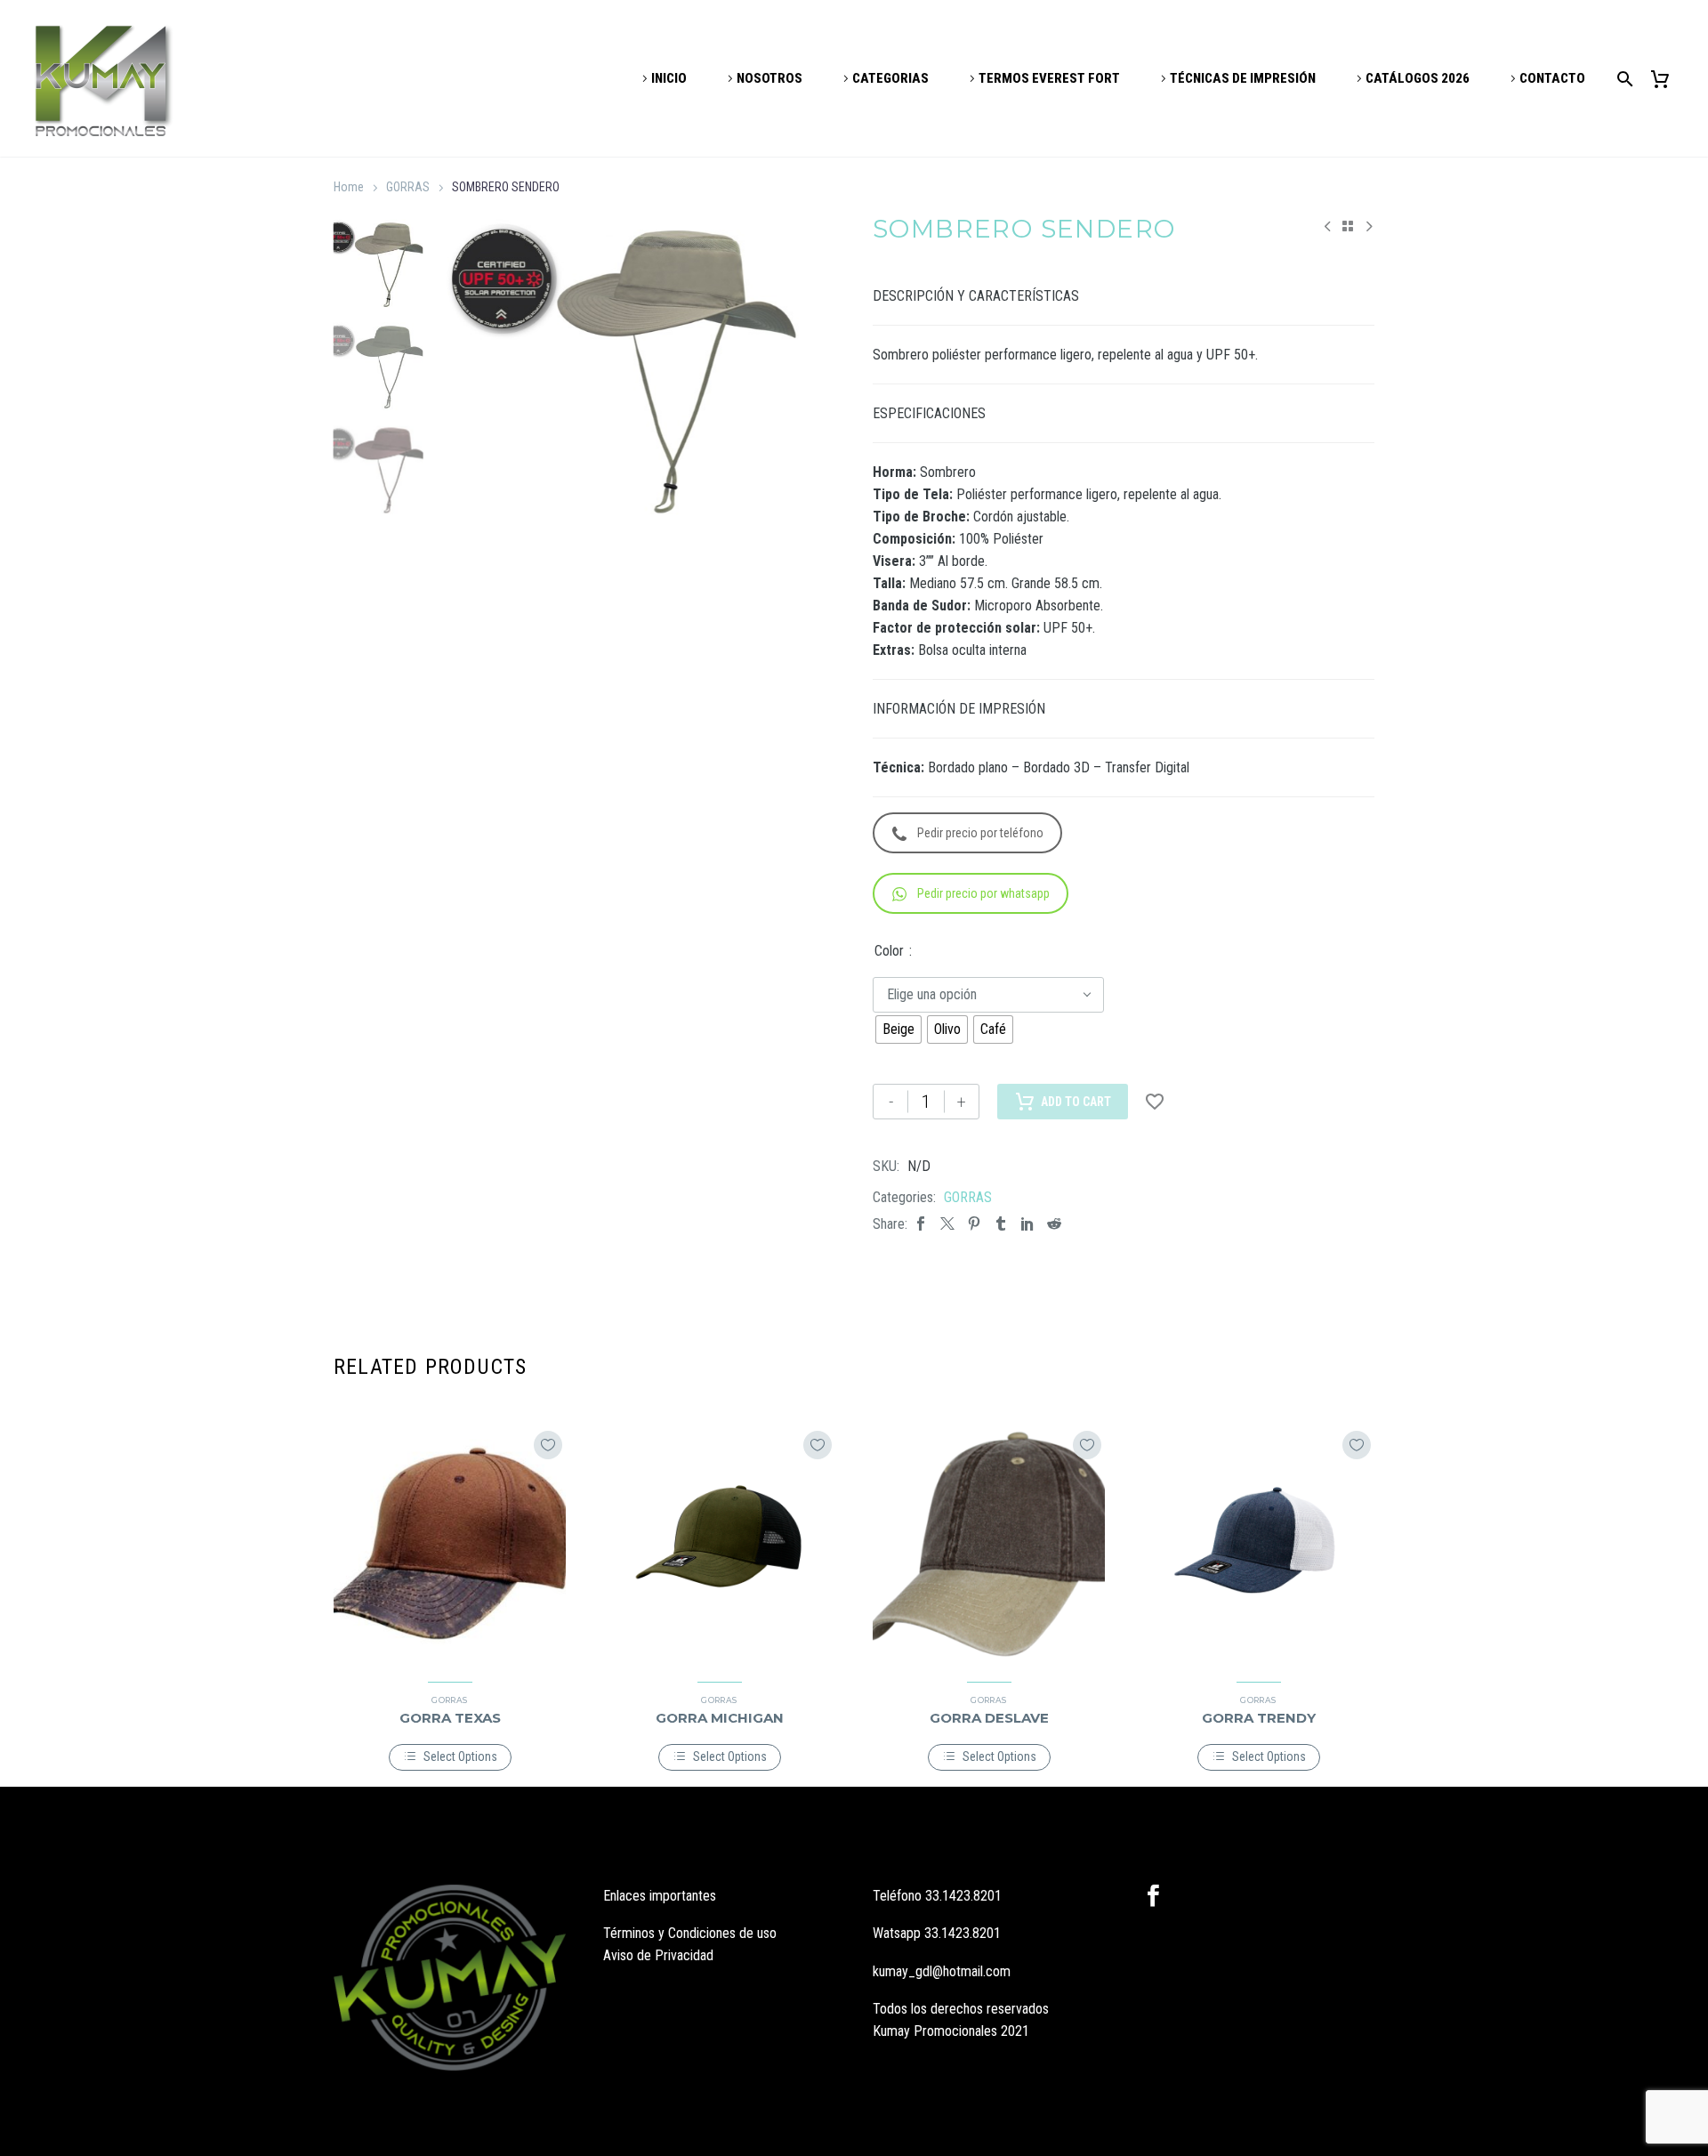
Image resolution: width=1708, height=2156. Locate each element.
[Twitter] (947, 1224)
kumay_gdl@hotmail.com (942, 1971)
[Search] (1622, 79)
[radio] (898, 1030)
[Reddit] (1054, 1224)
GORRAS (408, 187)
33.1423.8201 (963, 1896)
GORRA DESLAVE (989, 1718)
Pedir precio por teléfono (980, 833)
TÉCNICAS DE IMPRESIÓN (1243, 78)
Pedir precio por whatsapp (983, 893)
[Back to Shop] (1348, 226)
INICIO (669, 78)
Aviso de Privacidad (658, 1955)
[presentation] (459, 370)
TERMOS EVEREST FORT (1049, 78)
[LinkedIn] (1027, 1224)
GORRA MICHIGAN (720, 1718)
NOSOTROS (769, 78)
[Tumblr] (1001, 1224)
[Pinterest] (974, 1224)
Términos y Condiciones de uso (690, 1933)
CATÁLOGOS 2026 (1418, 78)
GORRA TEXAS (450, 1718)
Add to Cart (1076, 1102)
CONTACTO (1552, 78)
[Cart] (1667, 79)
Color (889, 951)
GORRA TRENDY (1259, 1718)
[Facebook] (921, 1224)
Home (349, 187)
